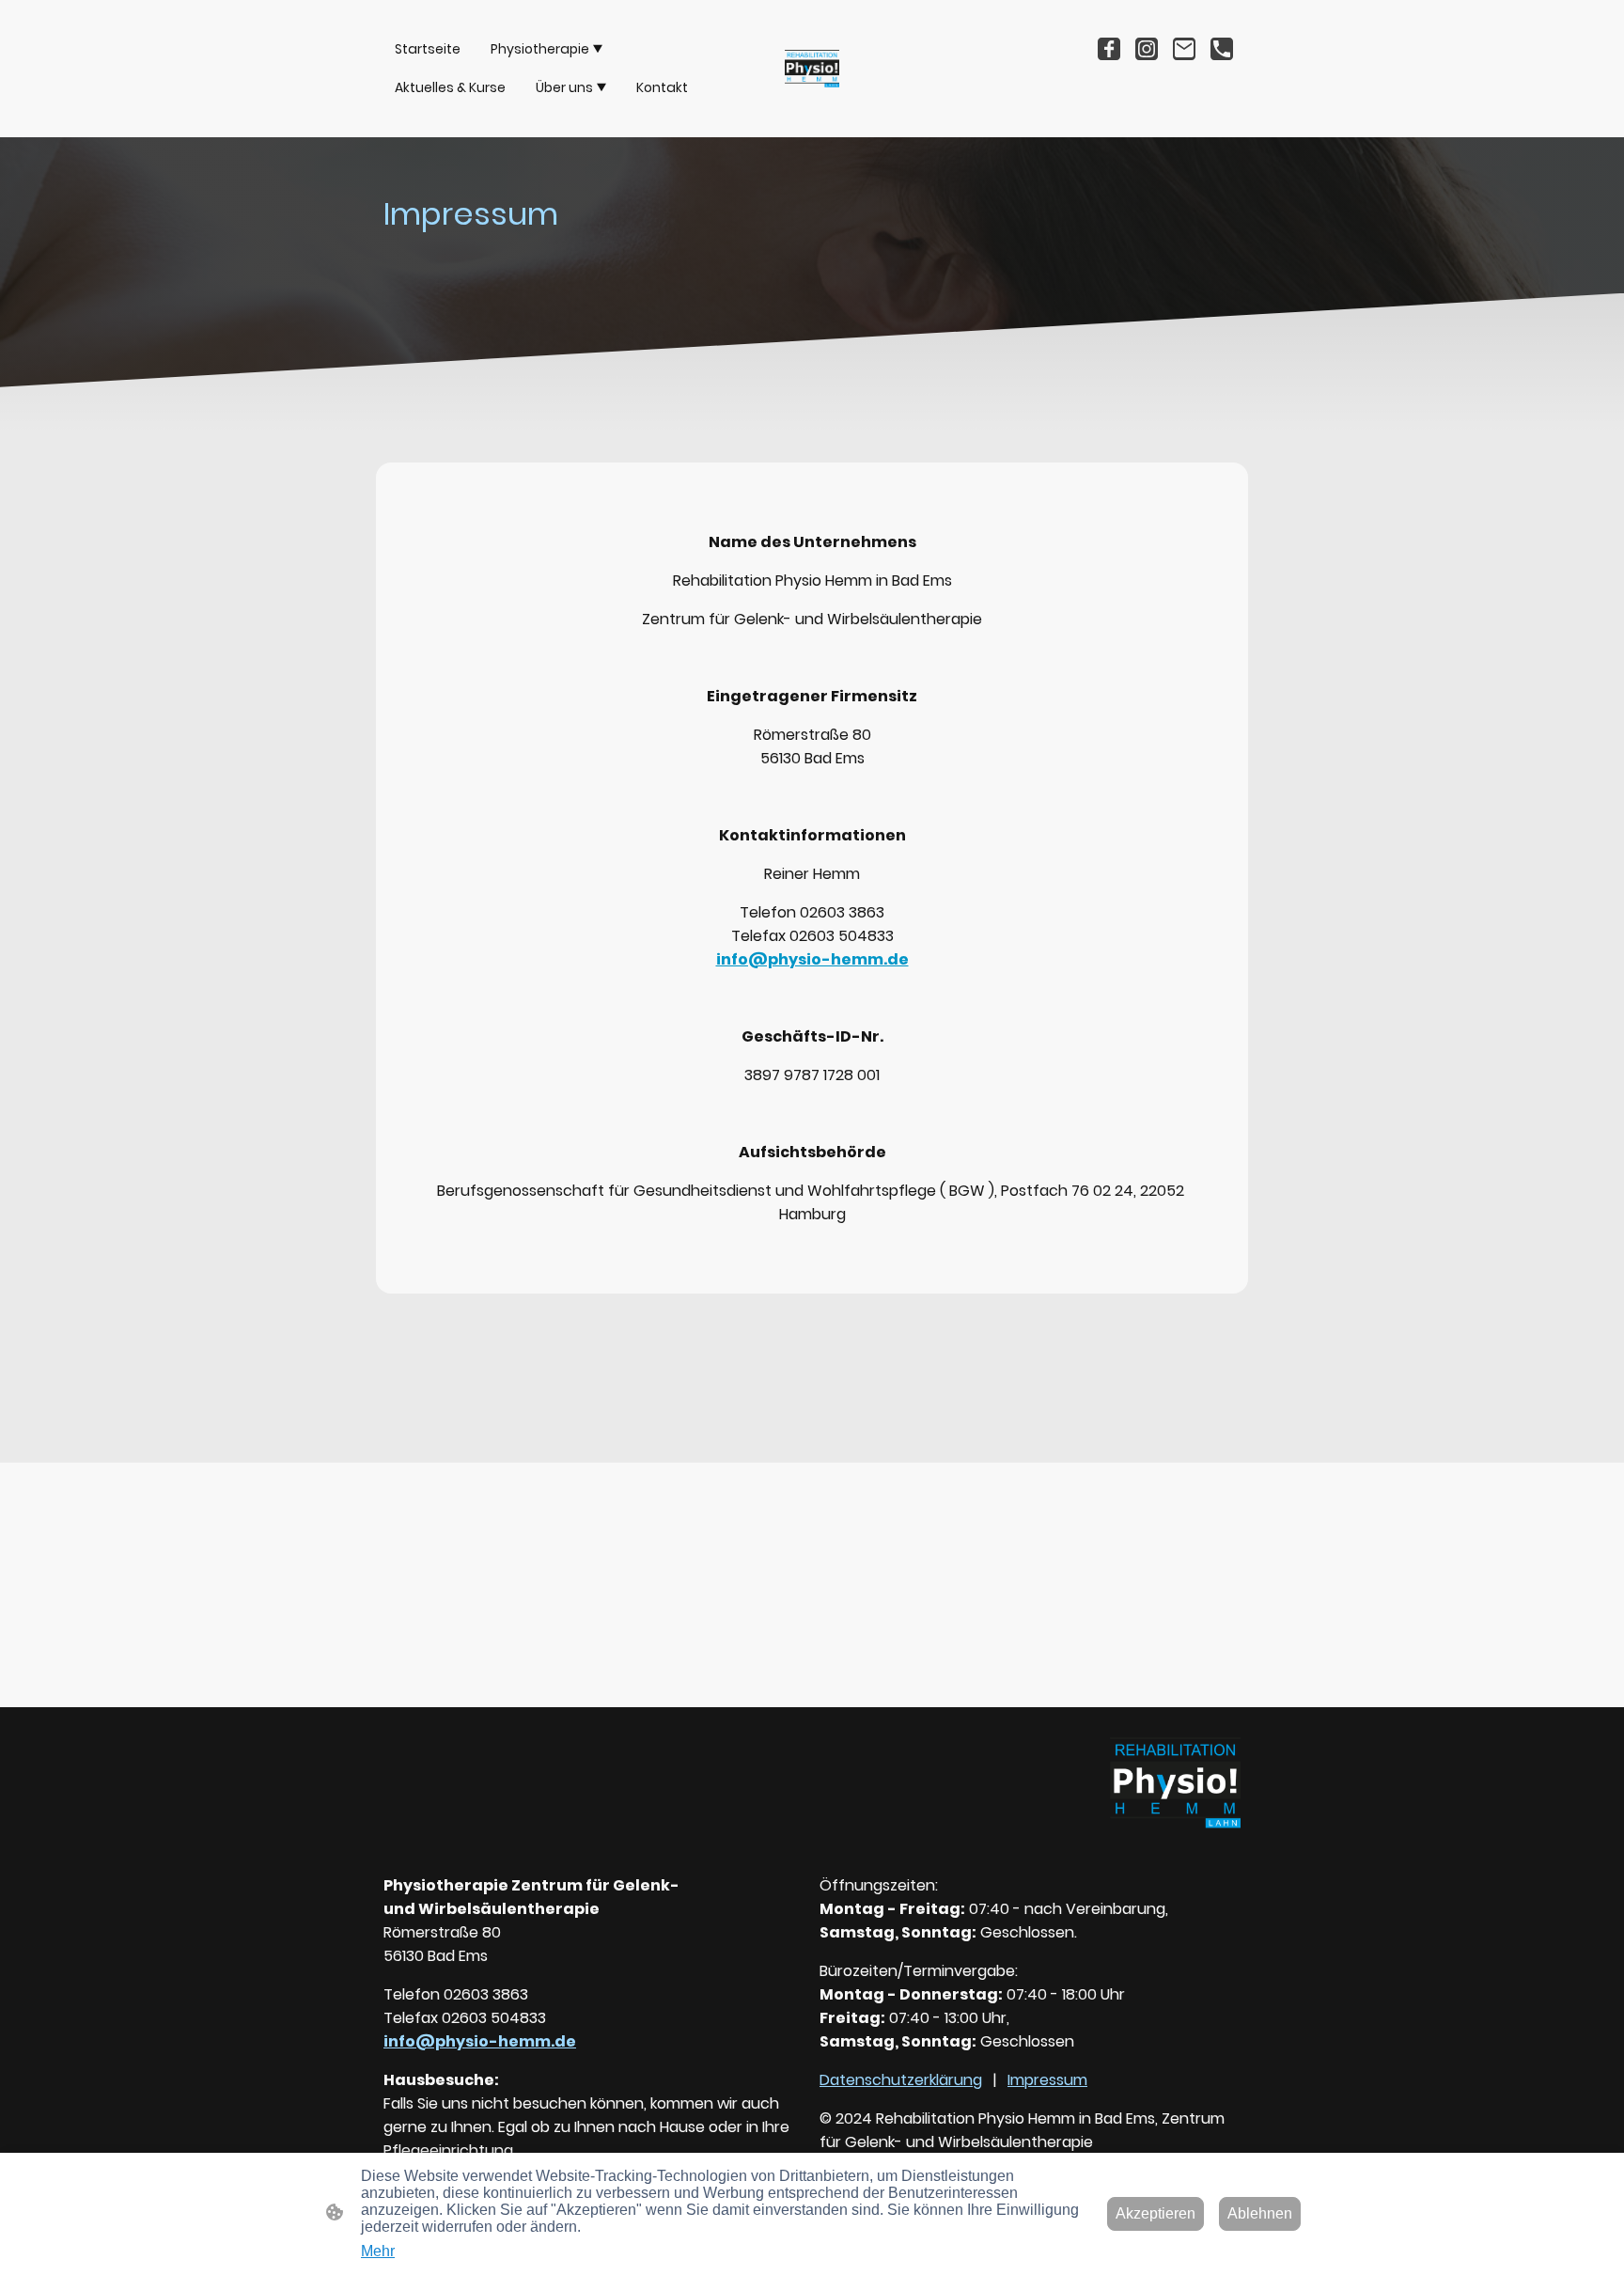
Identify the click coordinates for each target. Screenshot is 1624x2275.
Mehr (378, 2251)
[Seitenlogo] (812, 69)
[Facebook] (1109, 49)
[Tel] (1222, 49)
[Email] (1184, 49)
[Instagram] (1147, 49)
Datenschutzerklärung (901, 2080)
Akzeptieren (1156, 2213)
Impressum (1047, 2080)
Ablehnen (1260, 2213)
